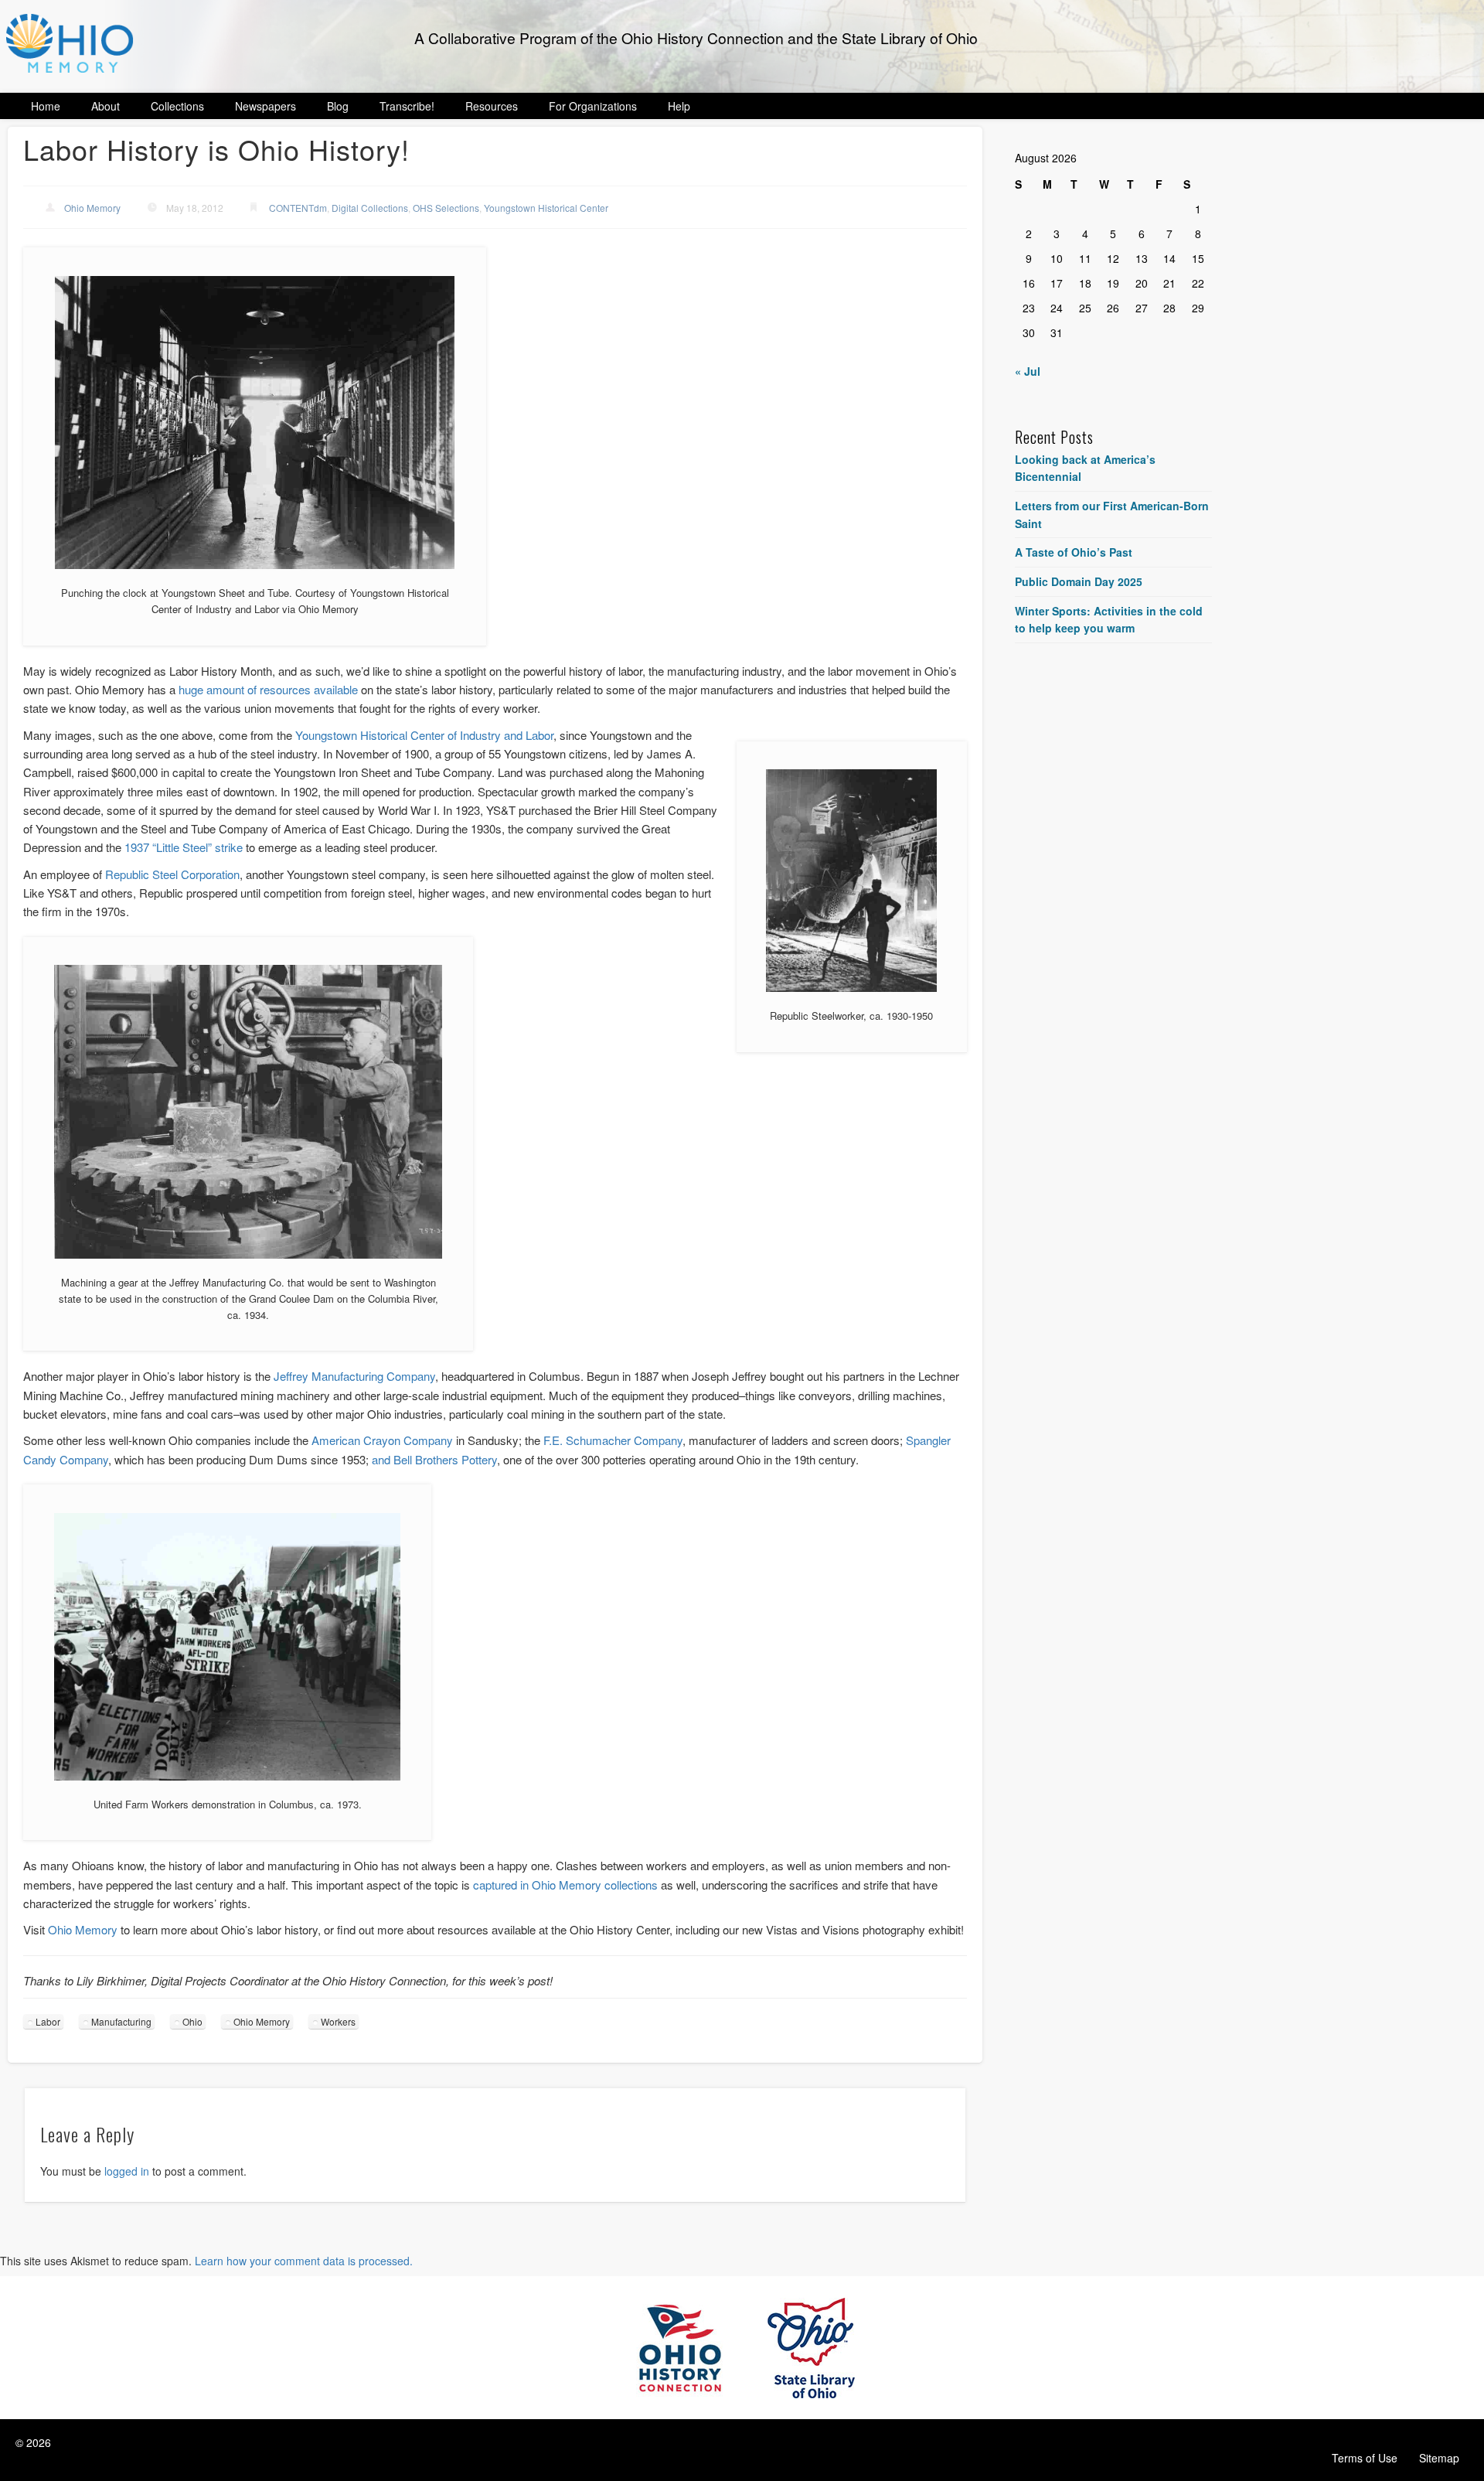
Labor (539, 735)
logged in (127, 2171)
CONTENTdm (298, 208)
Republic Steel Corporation (172, 874)
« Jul (1028, 371)
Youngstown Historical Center (546, 208)
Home (46, 106)
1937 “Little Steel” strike (184, 847)
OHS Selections (446, 208)
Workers (338, 2021)
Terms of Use (1365, 2458)
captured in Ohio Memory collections (565, 1885)
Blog (338, 106)
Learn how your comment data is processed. (304, 2261)
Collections (177, 106)
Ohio (192, 2021)
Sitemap (1439, 2458)
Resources (492, 106)
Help (679, 106)
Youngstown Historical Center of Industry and (410, 735)
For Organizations (593, 106)
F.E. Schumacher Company (613, 1440)
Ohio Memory (92, 208)
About (106, 106)
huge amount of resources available (268, 689)
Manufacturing (121, 2021)
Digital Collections (370, 208)
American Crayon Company (382, 1440)
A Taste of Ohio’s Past (1074, 552)
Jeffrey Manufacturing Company (354, 1376)
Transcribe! (407, 106)
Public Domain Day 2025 (1079, 581)
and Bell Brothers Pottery (434, 1459)
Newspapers (265, 106)
